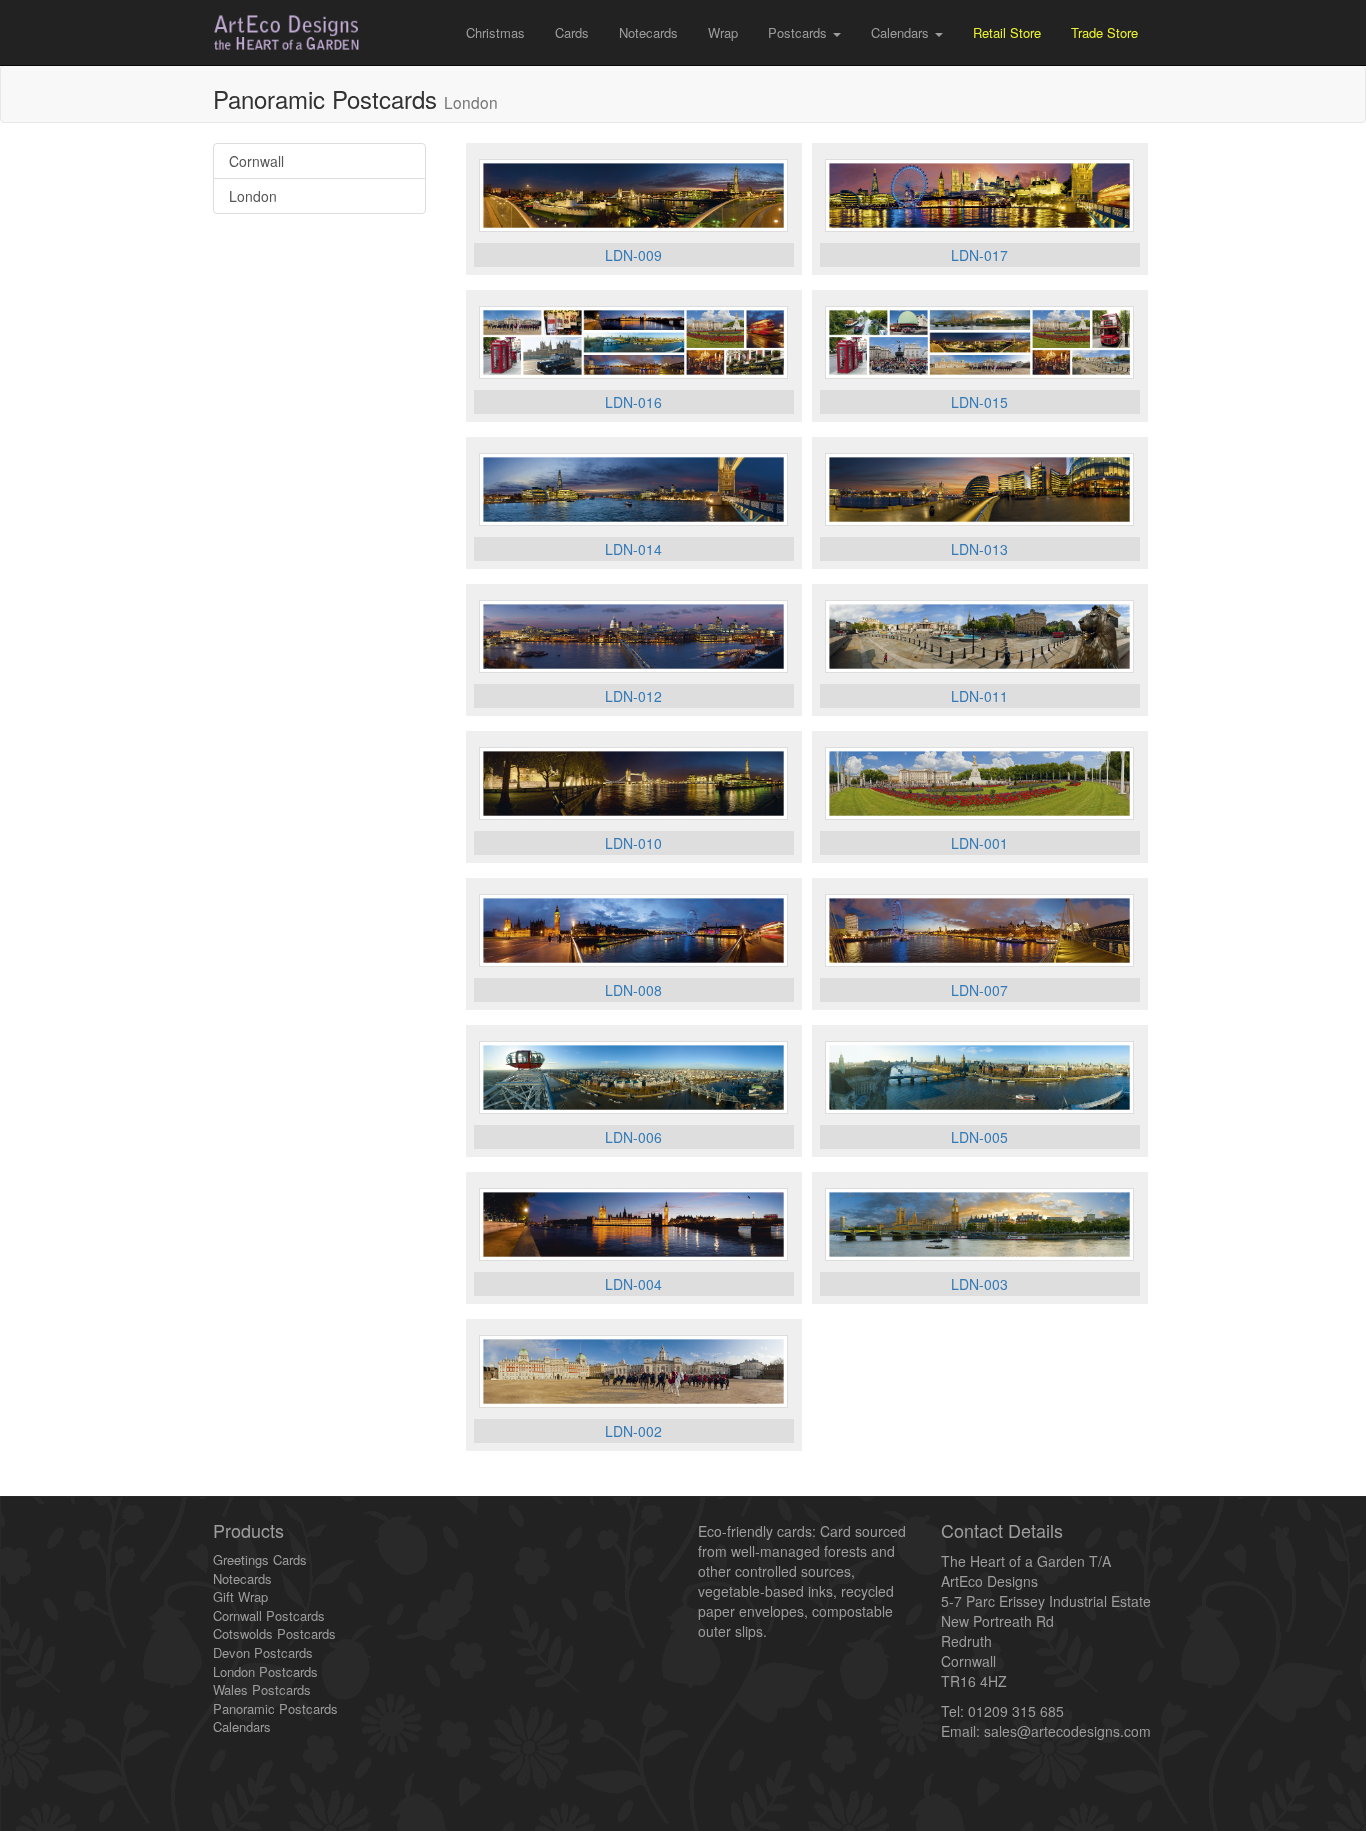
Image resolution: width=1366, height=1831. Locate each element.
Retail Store (1007, 32)
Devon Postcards (263, 1652)
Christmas (495, 32)
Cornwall (256, 161)
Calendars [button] (902, 32)
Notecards (648, 32)
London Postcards (265, 1671)
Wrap (723, 32)
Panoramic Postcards (275, 1708)
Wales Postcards (262, 1689)
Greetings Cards (260, 1559)
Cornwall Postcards (269, 1615)
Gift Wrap (240, 1596)
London (253, 196)
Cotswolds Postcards (274, 1633)
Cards (572, 32)
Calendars (242, 1726)
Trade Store (1104, 32)
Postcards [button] (799, 32)
